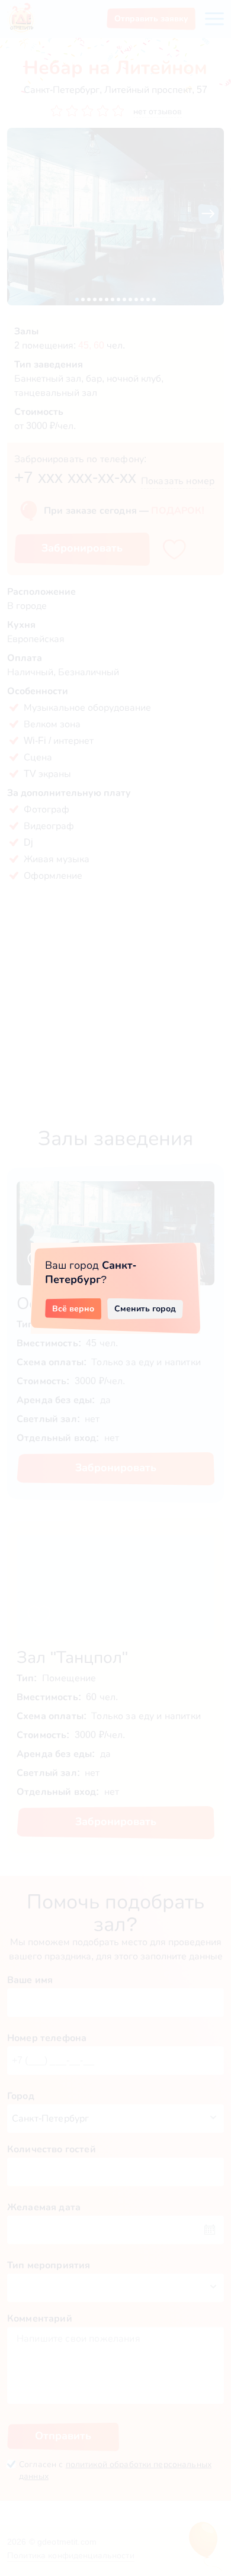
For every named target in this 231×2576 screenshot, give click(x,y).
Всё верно (73, 1308)
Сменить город (145, 1308)
